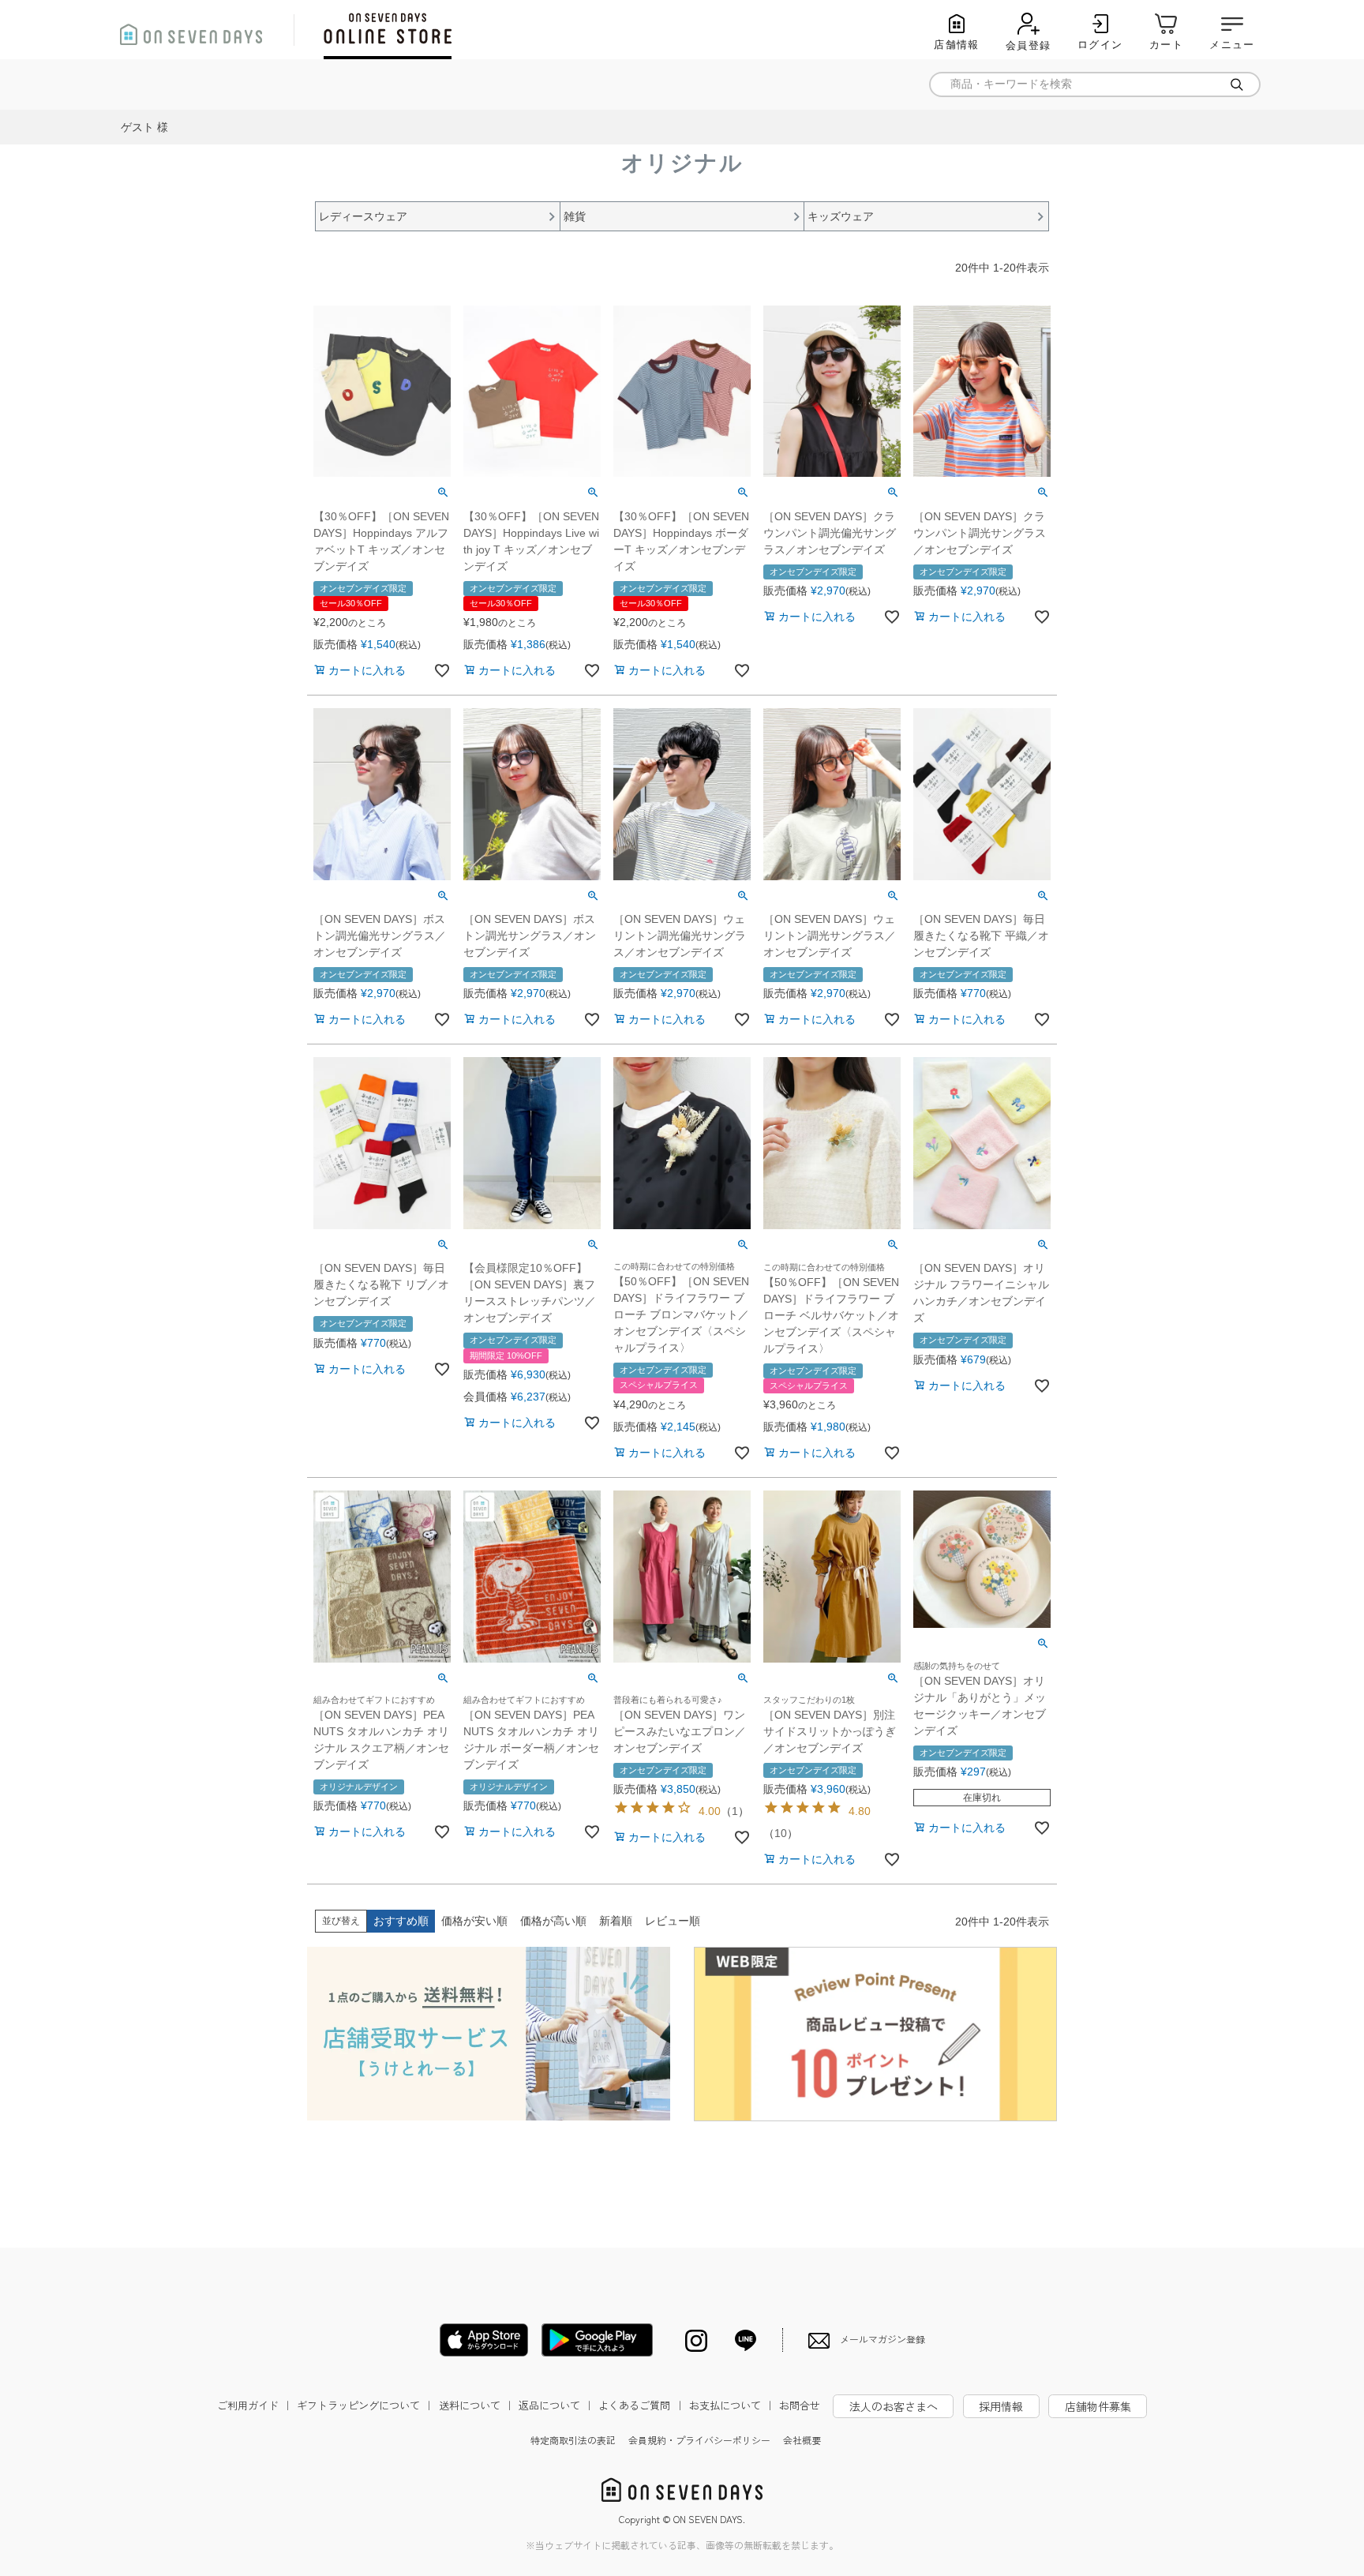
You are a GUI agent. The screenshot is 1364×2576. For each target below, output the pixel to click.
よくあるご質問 (641, 2405)
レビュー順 (673, 1921)
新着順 (616, 1921)
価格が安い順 (474, 1921)
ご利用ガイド (255, 2405)
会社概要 (802, 2440)
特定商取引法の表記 (573, 2440)
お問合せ (800, 2405)
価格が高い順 (553, 1921)
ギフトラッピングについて (365, 2405)
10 (781, 1833)
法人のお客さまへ (894, 2406)
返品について (556, 2405)
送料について (477, 2405)
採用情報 (1001, 2406)
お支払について (732, 2405)
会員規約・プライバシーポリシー (699, 2440)
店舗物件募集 (1098, 2406)
